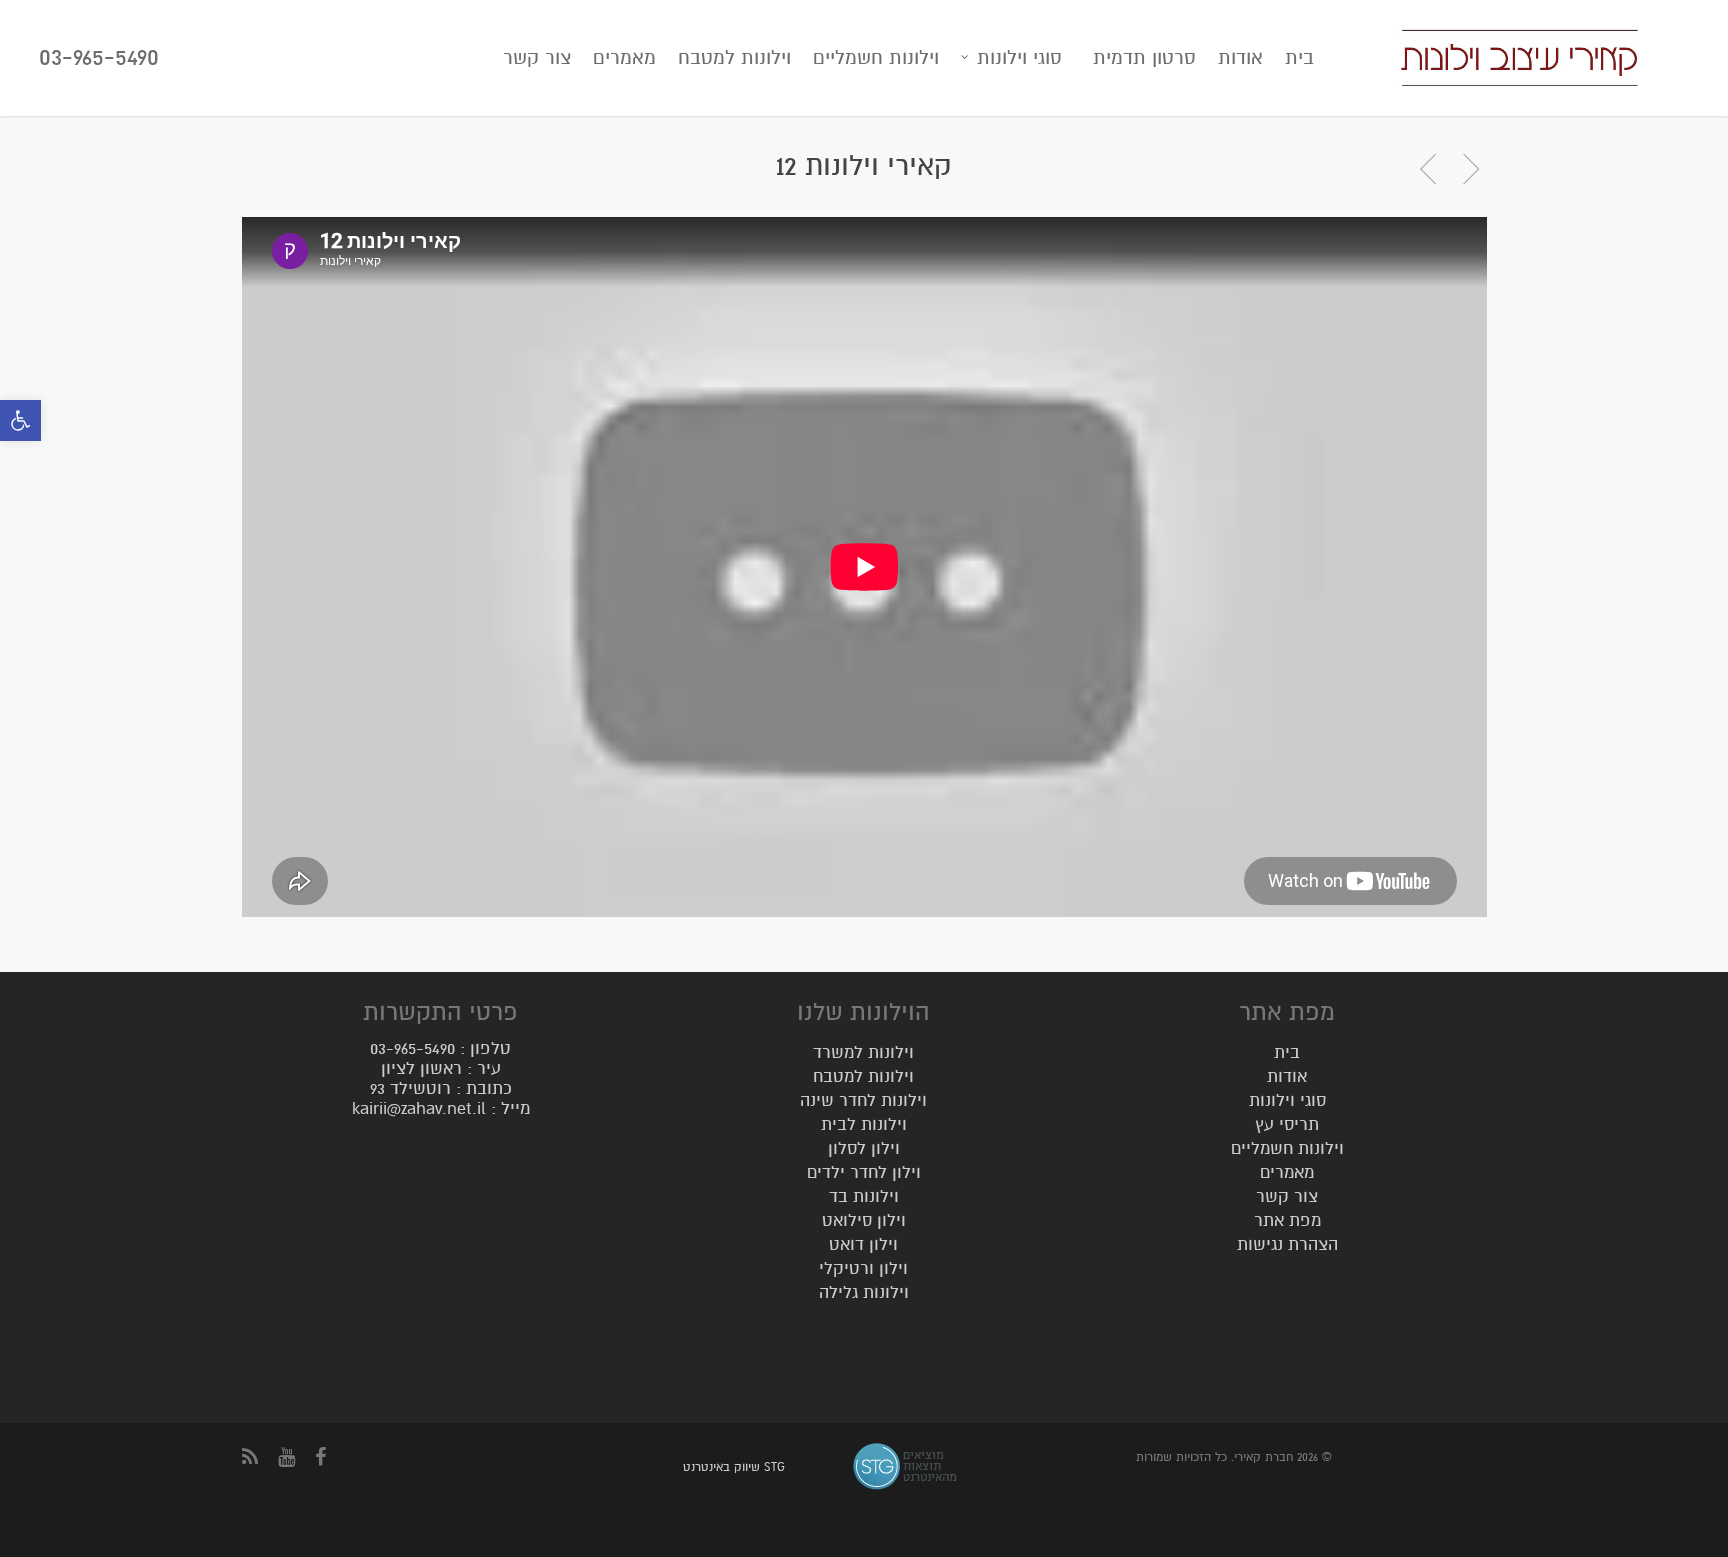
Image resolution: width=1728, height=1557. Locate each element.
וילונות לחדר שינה (863, 1100)
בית (1299, 57)
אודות (1240, 57)
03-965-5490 (99, 57)
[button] (20, 420)
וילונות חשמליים (876, 57)
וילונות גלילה (864, 1292)
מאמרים (624, 57)
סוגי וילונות (1019, 57)
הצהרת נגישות (1287, 1244)
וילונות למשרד (863, 1056)
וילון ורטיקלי (863, 1268)
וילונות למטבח (734, 57)
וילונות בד (864, 1196)
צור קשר (537, 57)
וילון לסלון (864, 1148)
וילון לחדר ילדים (864, 1172)
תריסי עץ (1287, 1124)
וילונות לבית (864, 1124)
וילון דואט (863, 1244)
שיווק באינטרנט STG (734, 1467)
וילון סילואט (864, 1220)
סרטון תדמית (1144, 57)
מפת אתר (1287, 1220)
